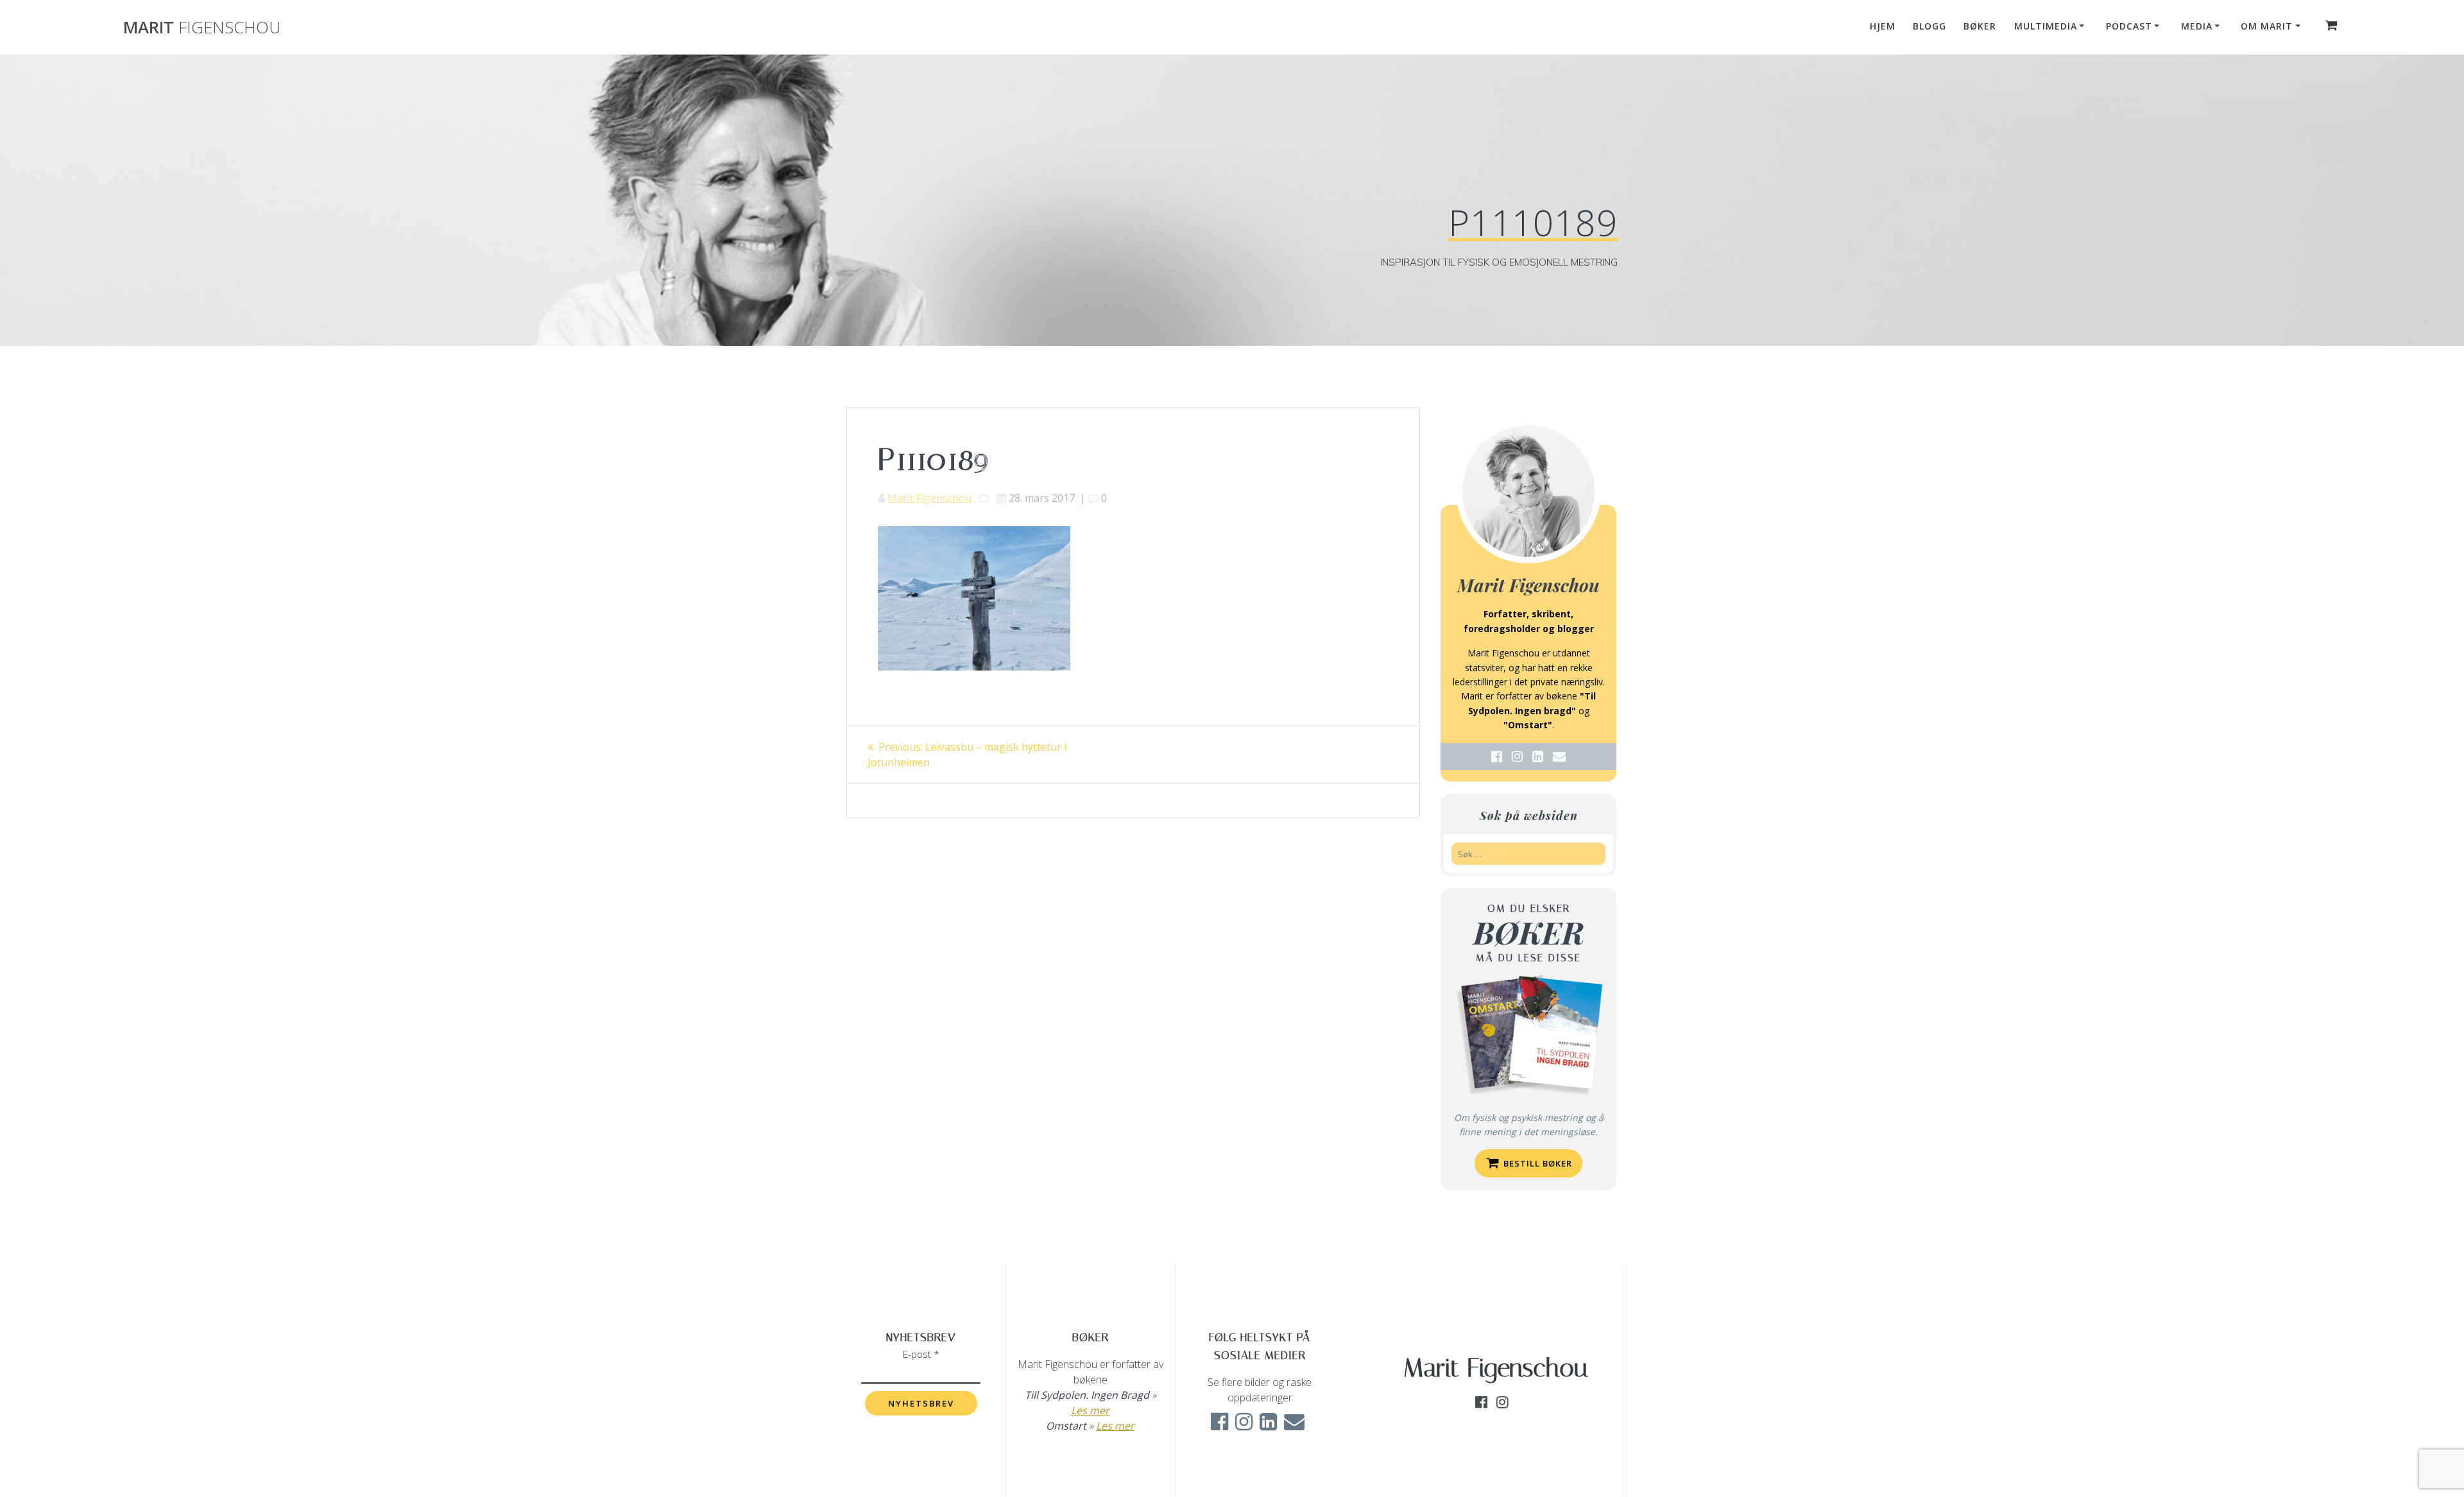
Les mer (1090, 1410)
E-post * (921, 1354)
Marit (202, 28)
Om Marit (2267, 26)
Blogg (1929, 26)
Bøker (1980, 26)
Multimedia (2046, 26)
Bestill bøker (1536, 1163)
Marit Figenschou (929, 498)
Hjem (1883, 26)
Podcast (2129, 26)
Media (2197, 26)
